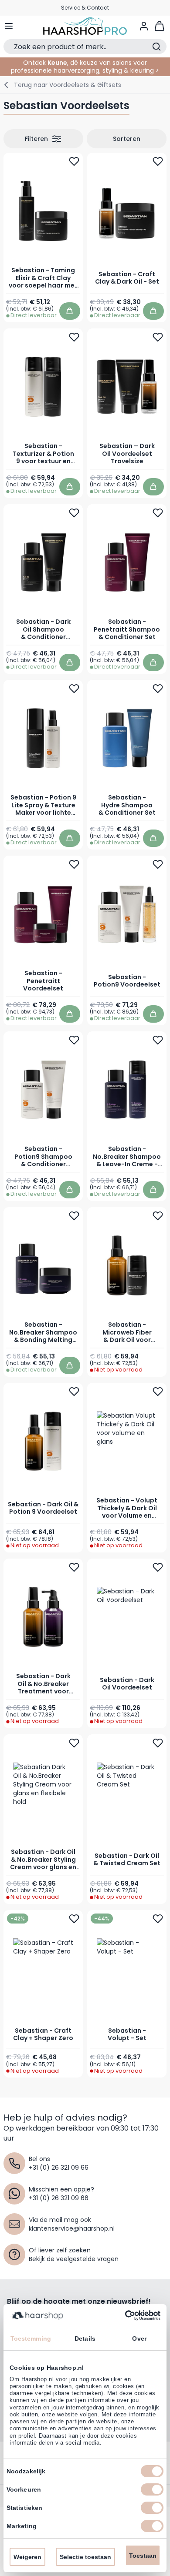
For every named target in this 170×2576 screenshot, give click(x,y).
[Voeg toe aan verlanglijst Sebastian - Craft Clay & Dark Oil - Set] (158, 161)
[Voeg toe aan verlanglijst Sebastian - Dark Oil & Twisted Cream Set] (158, 1743)
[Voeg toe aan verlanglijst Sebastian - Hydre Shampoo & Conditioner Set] (158, 689)
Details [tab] (85, 2338)
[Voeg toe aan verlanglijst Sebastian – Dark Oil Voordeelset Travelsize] (158, 337)
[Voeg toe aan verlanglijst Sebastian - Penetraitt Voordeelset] (74, 864)
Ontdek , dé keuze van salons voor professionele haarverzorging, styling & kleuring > (85, 67)
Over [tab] (139, 2338)
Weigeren (27, 2557)
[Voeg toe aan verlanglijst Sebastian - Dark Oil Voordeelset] (158, 1567)
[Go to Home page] (85, 26)
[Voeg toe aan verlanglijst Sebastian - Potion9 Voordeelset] (158, 864)
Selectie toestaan (85, 2557)
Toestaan (143, 2556)
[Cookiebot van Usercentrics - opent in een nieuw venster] (122, 2315)
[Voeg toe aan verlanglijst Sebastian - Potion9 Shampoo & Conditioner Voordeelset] (74, 1040)
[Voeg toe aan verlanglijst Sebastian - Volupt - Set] (158, 1918)
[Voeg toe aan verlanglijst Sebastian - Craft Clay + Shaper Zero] (74, 1918)
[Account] (144, 26)
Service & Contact (85, 8)
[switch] (152, 2489)
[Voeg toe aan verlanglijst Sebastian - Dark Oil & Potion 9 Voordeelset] (74, 1391)
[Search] (156, 47)
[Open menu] (9, 26)
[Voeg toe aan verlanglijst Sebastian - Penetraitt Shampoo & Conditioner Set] (158, 513)
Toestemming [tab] (31, 2338)
